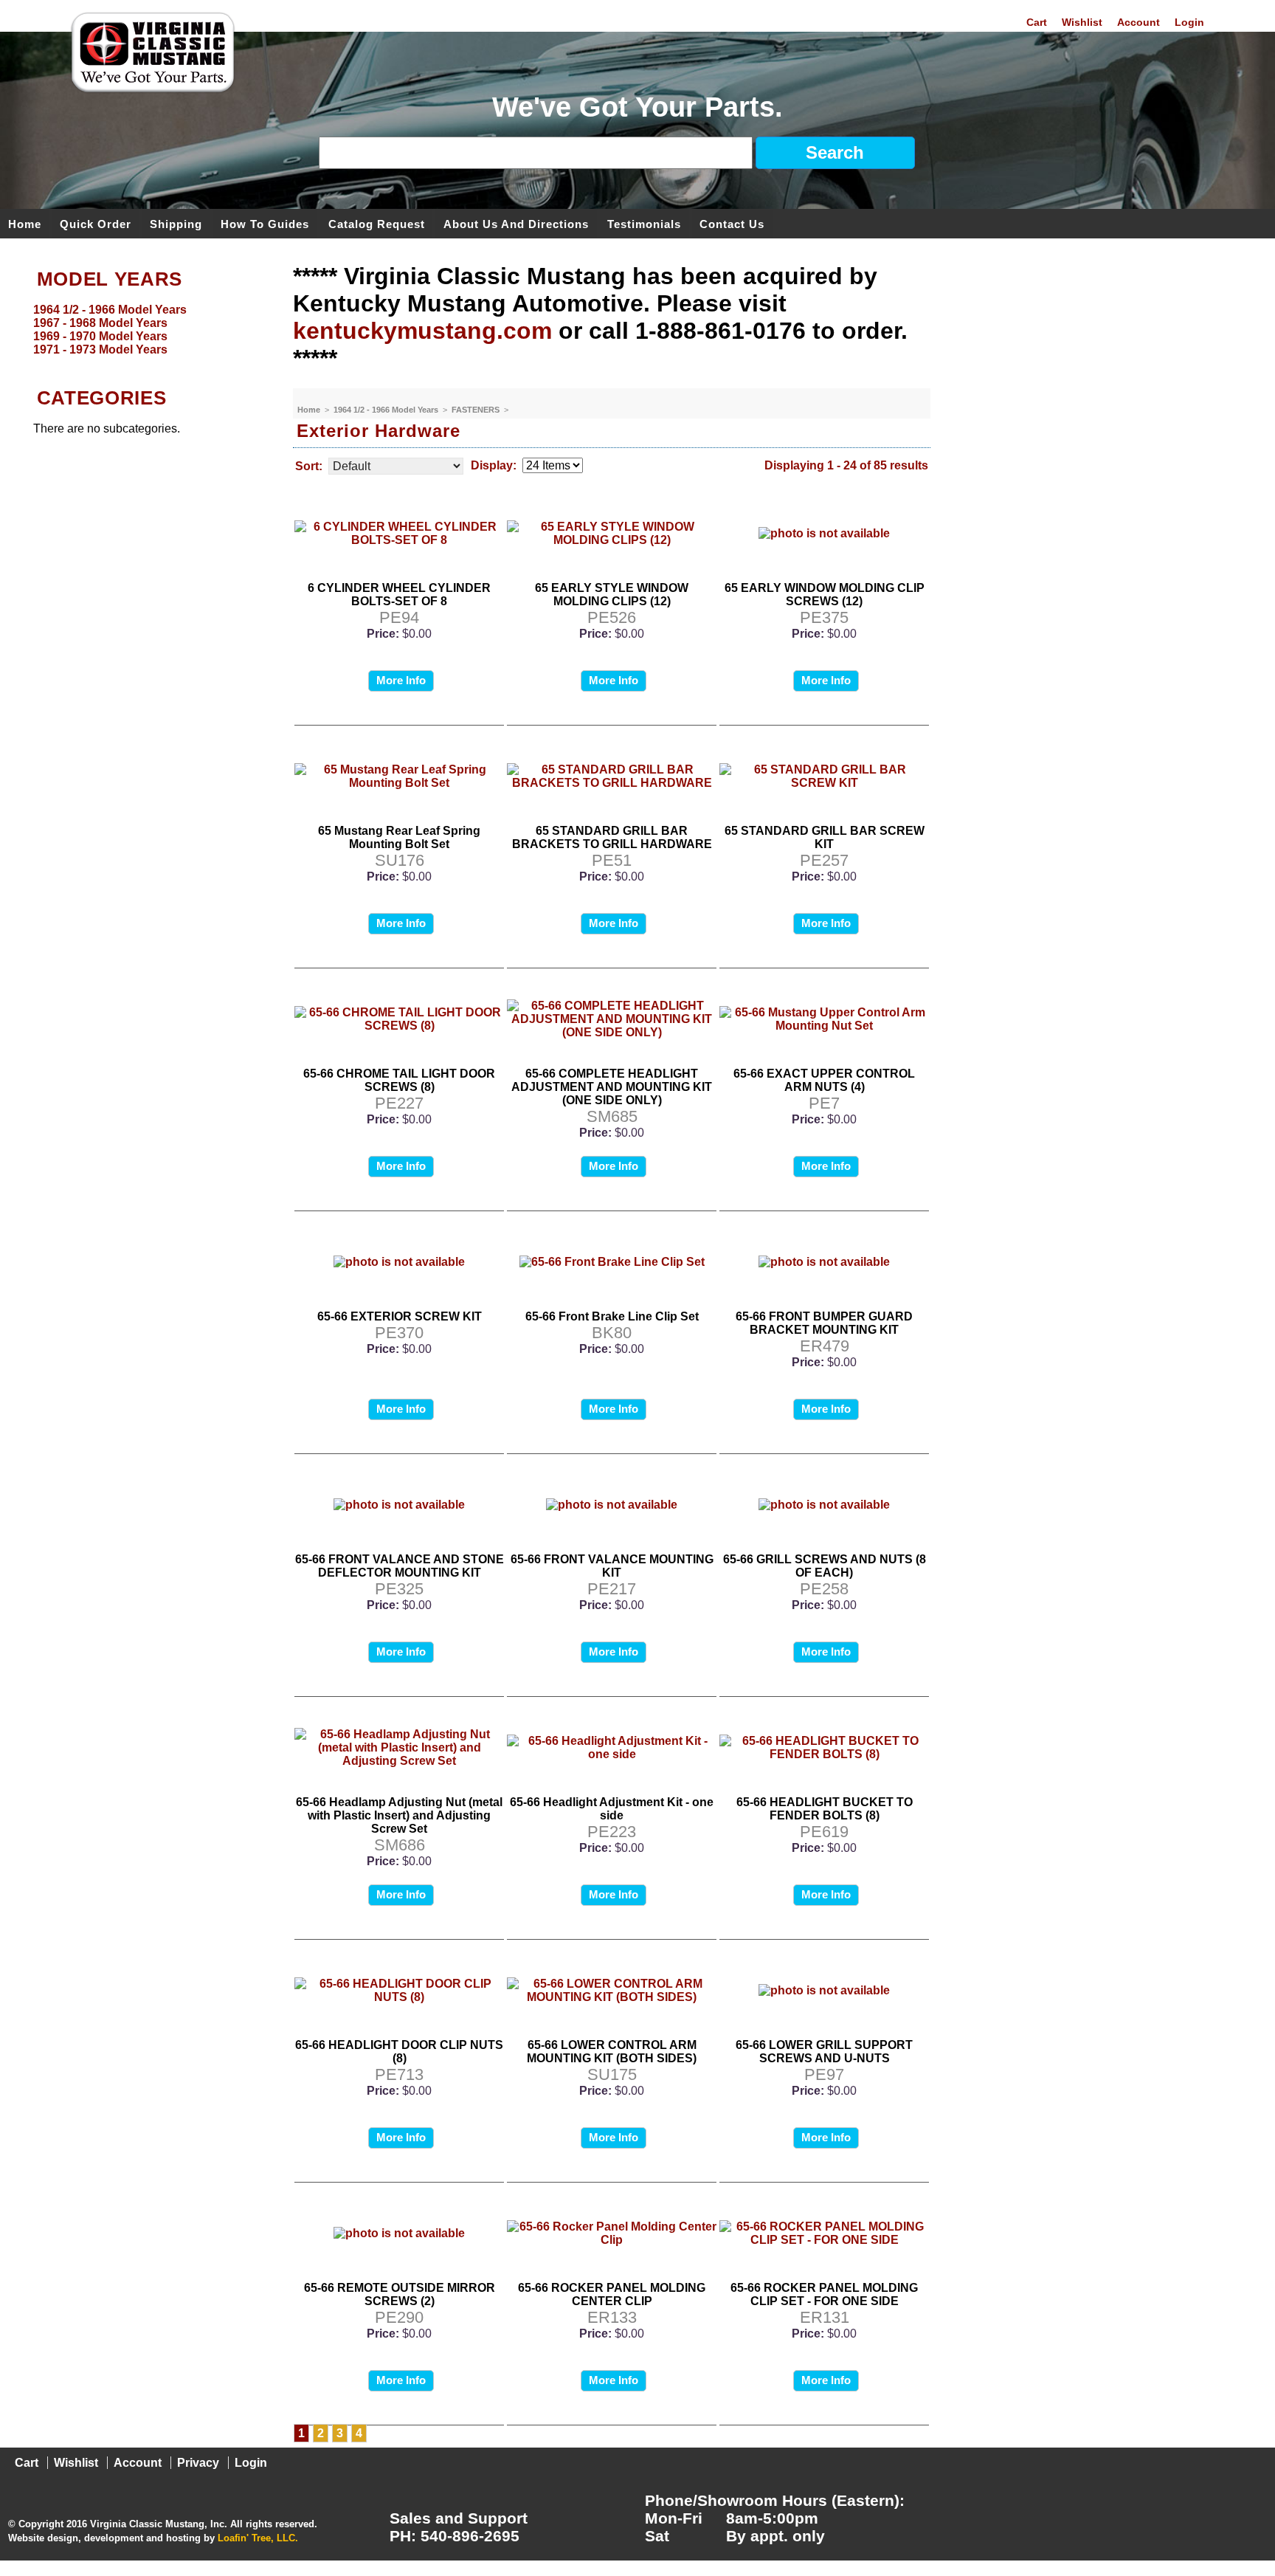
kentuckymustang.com (422, 331)
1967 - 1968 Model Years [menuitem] (100, 323)
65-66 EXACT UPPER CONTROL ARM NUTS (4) (824, 1080)
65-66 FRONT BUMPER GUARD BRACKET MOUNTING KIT (824, 1323)
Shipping (176, 223)
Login (1189, 22)
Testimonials (644, 223)
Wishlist (1082, 22)
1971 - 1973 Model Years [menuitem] (100, 349)
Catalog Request (377, 223)
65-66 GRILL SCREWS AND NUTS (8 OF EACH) (825, 1566)
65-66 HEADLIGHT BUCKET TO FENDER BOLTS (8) (825, 1809)
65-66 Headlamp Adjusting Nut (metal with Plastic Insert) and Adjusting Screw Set (399, 1815)
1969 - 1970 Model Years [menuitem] (100, 336)
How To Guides (265, 223)
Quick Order (96, 223)
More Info (401, 680)
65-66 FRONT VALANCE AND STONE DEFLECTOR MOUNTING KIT (400, 1566)
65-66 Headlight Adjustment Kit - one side (612, 1809)
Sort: (309, 466)
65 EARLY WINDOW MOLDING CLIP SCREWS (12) (825, 595)
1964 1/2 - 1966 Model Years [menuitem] (110, 310)
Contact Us (732, 223)
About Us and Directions (516, 223)
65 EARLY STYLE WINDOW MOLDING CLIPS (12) (612, 595)
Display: (494, 465)
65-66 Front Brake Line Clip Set (612, 1316)
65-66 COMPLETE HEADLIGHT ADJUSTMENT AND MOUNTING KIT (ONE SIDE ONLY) (612, 1087)
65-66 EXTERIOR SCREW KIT (400, 1316)
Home (25, 223)
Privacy (198, 2463)
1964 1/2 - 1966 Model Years (387, 410)
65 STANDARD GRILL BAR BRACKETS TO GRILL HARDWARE (612, 837)
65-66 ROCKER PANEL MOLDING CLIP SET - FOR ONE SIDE (824, 2294)
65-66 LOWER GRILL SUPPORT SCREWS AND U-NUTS (824, 2052)
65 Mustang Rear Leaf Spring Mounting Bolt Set (399, 837)
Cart (1037, 22)
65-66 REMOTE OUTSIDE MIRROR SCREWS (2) (400, 2294)
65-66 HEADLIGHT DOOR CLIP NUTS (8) (399, 2052)
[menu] (143, 330)
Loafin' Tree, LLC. (258, 2538)
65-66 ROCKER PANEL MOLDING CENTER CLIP (612, 2294)
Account (1138, 22)
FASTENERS (477, 410)
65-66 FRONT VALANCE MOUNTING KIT (612, 1566)
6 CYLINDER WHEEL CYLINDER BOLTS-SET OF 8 (399, 595)
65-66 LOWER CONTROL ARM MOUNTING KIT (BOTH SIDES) (612, 2052)
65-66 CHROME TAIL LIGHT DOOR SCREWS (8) (399, 1080)
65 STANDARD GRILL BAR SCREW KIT (825, 837)
